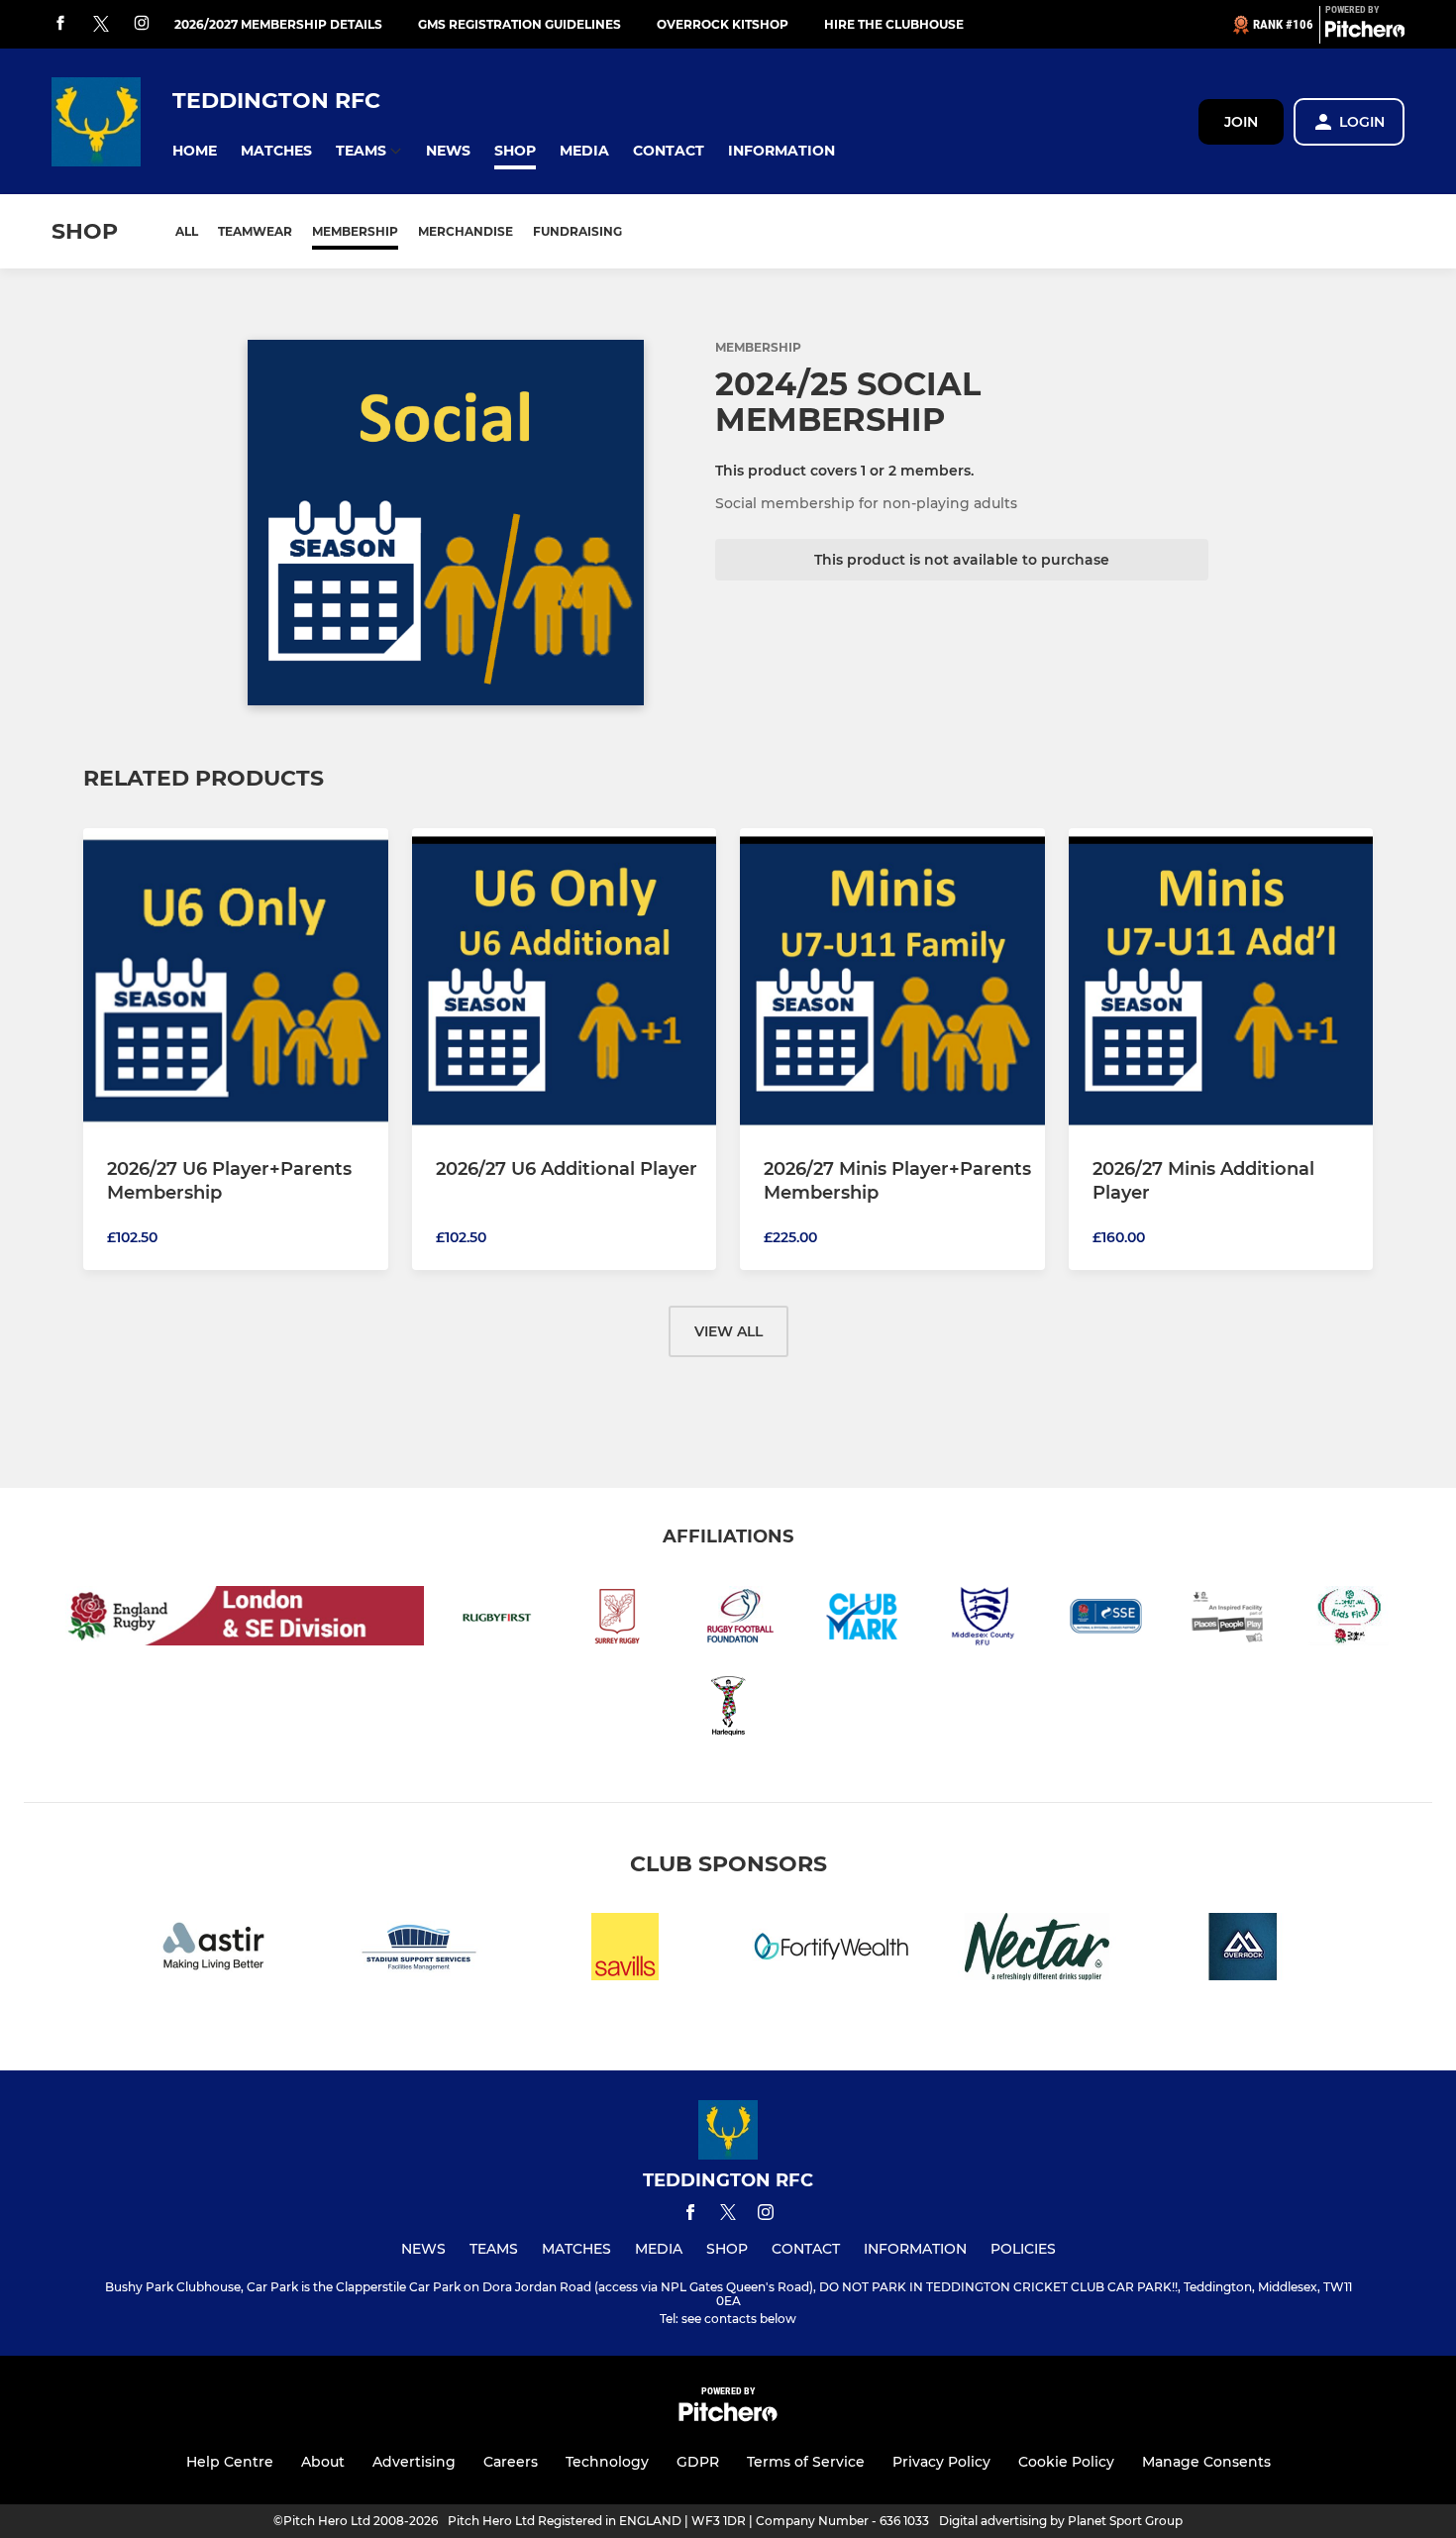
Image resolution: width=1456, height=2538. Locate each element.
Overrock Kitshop (723, 24)
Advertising (414, 2462)
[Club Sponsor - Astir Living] (213, 1950)
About (323, 2462)
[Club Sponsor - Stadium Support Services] (419, 1950)
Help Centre (230, 2462)
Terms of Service (806, 2462)
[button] (195, 151)
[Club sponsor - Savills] (625, 1950)
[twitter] (101, 25)
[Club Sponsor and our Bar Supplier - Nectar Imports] (1037, 1950)
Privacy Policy (941, 2462)
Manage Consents (1206, 2462)
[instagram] (142, 24)
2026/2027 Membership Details (278, 24)
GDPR (698, 2462)
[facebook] (60, 24)
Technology (607, 2462)
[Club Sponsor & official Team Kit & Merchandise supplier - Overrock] (1243, 1950)
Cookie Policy (1066, 2462)
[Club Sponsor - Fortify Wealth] (831, 1950)
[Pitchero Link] (1365, 33)
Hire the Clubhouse (894, 24)
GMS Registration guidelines (520, 24)
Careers (511, 2462)
